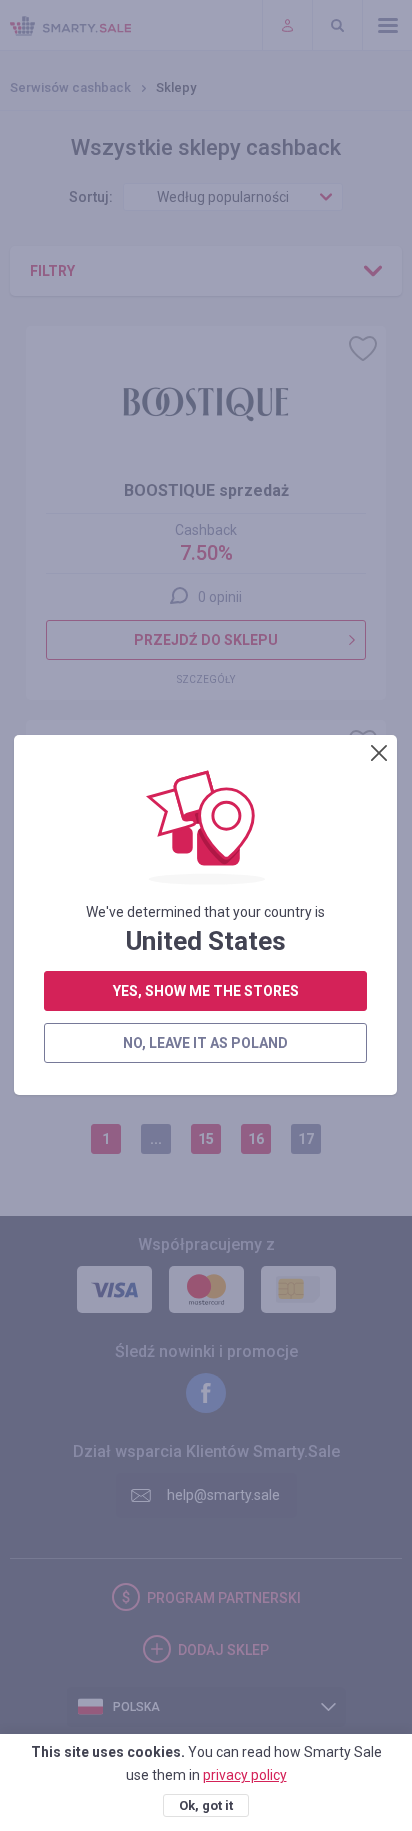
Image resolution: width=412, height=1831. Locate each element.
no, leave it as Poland (205, 1043)
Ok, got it (206, 1805)
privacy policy (245, 1775)
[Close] (379, 753)
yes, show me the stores (206, 991)
